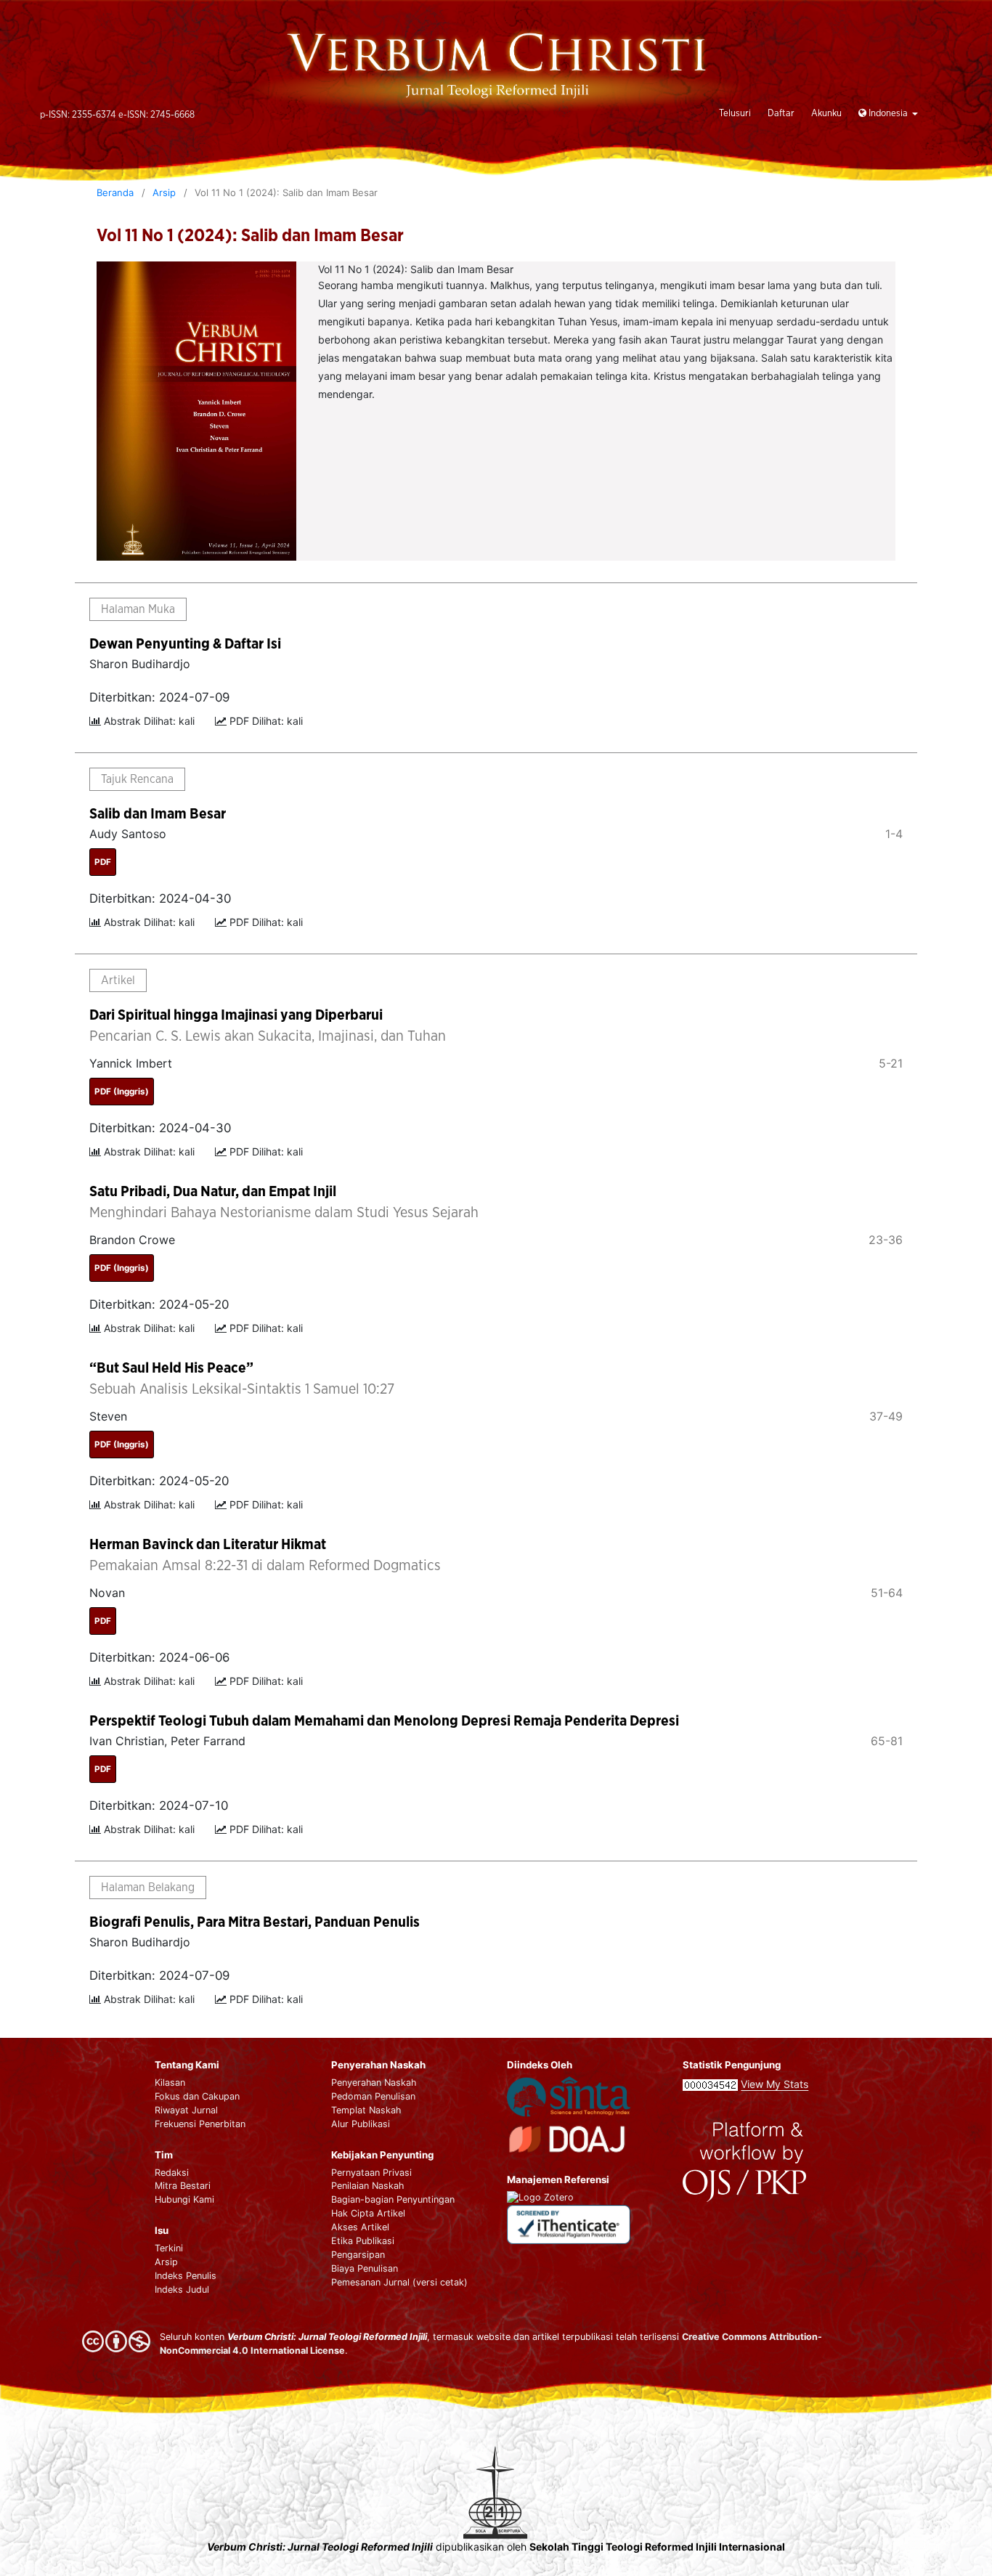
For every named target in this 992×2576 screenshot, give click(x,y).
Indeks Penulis (186, 2276)
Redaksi (172, 2173)
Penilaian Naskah (367, 2186)
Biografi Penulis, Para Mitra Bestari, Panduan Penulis (255, 1922)
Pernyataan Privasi (371, 2173)
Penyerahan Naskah (374, 2083)
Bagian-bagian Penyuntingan (393, 2199)
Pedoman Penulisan (373, 2096)
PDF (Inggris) (122, 1092)
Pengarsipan (358, 2255)
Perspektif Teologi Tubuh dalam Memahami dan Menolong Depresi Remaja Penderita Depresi (384, 1721)
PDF (103, 862)
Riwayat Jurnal (186, 2110)
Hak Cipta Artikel (368, 2213)
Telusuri (735, 114)
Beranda (115, 192)
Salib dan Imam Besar (158, 814)
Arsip (164, 192)
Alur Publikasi (361, 2124)
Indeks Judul (182, 2289)
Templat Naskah (366, 2110)
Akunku (826, 114)
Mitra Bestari (183, 2186)
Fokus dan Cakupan (197, 2096)
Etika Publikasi (363, 2241)
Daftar (781, 114)
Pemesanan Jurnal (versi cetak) (399, 2282)
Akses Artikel (360, 2227)
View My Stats (775, 2084)
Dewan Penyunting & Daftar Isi (185, 644)
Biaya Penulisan (365, 2268)
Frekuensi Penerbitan (200, 2124)
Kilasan (170, 2083)
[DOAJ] (569, 2138)
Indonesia (888, 114)
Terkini (169, 2248)
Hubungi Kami (184, 2199)
